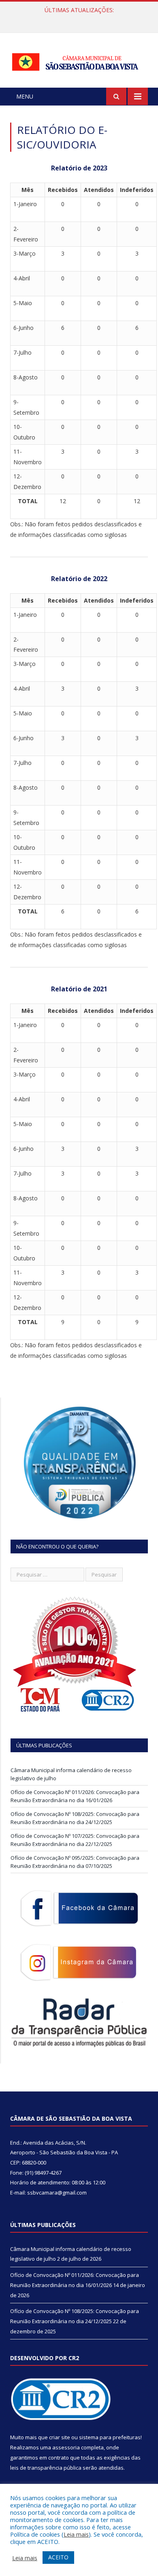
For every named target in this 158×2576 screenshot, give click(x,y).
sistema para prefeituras (110, 2437)
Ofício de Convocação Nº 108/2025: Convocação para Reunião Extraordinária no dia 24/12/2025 (75, 1818)
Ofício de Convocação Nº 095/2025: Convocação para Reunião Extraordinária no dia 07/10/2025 (75, 1862)
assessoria (66, 2447)
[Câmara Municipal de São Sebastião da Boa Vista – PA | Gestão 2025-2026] (79, 60)
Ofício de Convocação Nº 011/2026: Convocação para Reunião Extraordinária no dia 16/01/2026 (81, 19)
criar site (60, 2437)
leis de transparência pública (46, 2468)
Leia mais (76, 2534)
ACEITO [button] (58, 2557)
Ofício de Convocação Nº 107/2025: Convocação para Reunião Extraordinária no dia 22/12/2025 (75, 1840)
